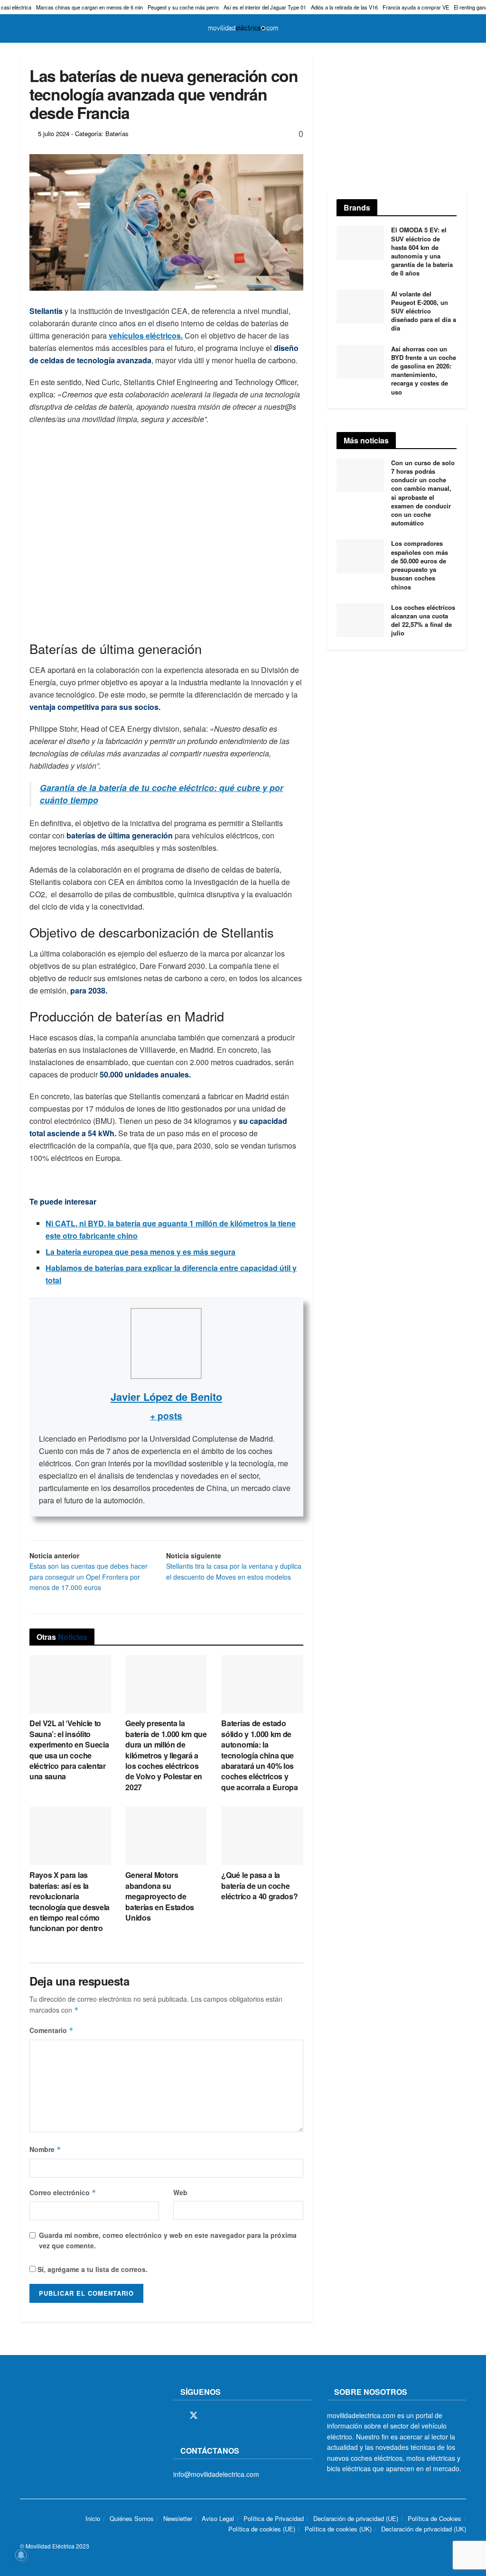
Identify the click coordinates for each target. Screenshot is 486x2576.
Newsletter (178, 2518)
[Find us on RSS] (227, 2416)
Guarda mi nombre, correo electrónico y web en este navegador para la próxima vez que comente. (168, 2240)
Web (180, 2192)
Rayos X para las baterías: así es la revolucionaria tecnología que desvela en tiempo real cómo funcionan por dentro (70, 1901)
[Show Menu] (24, 28)
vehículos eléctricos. (146, 336)
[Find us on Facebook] (177, 2416)
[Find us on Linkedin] (259, 2416)
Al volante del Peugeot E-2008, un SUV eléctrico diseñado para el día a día (424, 311)
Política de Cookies (435, 2518)
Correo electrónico (63, 2192)
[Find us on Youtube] (243, 2416)
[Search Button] (462, 28)
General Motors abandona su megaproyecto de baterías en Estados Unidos (160, 1896)
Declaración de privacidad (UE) (356, 2518)
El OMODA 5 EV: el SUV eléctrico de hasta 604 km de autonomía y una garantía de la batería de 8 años (422, 251)
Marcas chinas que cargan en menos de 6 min (89, 7)
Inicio (93, 2518)
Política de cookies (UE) (262, 2529)
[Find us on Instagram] (211, 2416)
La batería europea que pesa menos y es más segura (140, 1252)
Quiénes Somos (132, 2518)
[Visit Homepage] (243, 28)
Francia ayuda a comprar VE (416, 7)
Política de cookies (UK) (338, 2529)
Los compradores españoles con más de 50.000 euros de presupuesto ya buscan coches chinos (420, 565)
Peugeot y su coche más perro (183, 7)
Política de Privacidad (274, 2518)
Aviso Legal (218, 2518)
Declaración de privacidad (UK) (424, 2529)
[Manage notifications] (21, 2555)
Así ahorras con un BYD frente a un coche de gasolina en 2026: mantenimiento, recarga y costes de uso (424, 370)
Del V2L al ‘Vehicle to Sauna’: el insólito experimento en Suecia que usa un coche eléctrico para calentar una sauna (69, 1750)
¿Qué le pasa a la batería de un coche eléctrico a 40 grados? (259, 1886)
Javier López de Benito (166, 1397)
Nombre (45, 2149)
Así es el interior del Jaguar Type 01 (265, 7)
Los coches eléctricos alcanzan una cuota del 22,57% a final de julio (423, 620)
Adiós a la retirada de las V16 (344, 7)
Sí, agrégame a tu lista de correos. (92, 2269)
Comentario (51, 2030)
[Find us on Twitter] (194, 2415)
